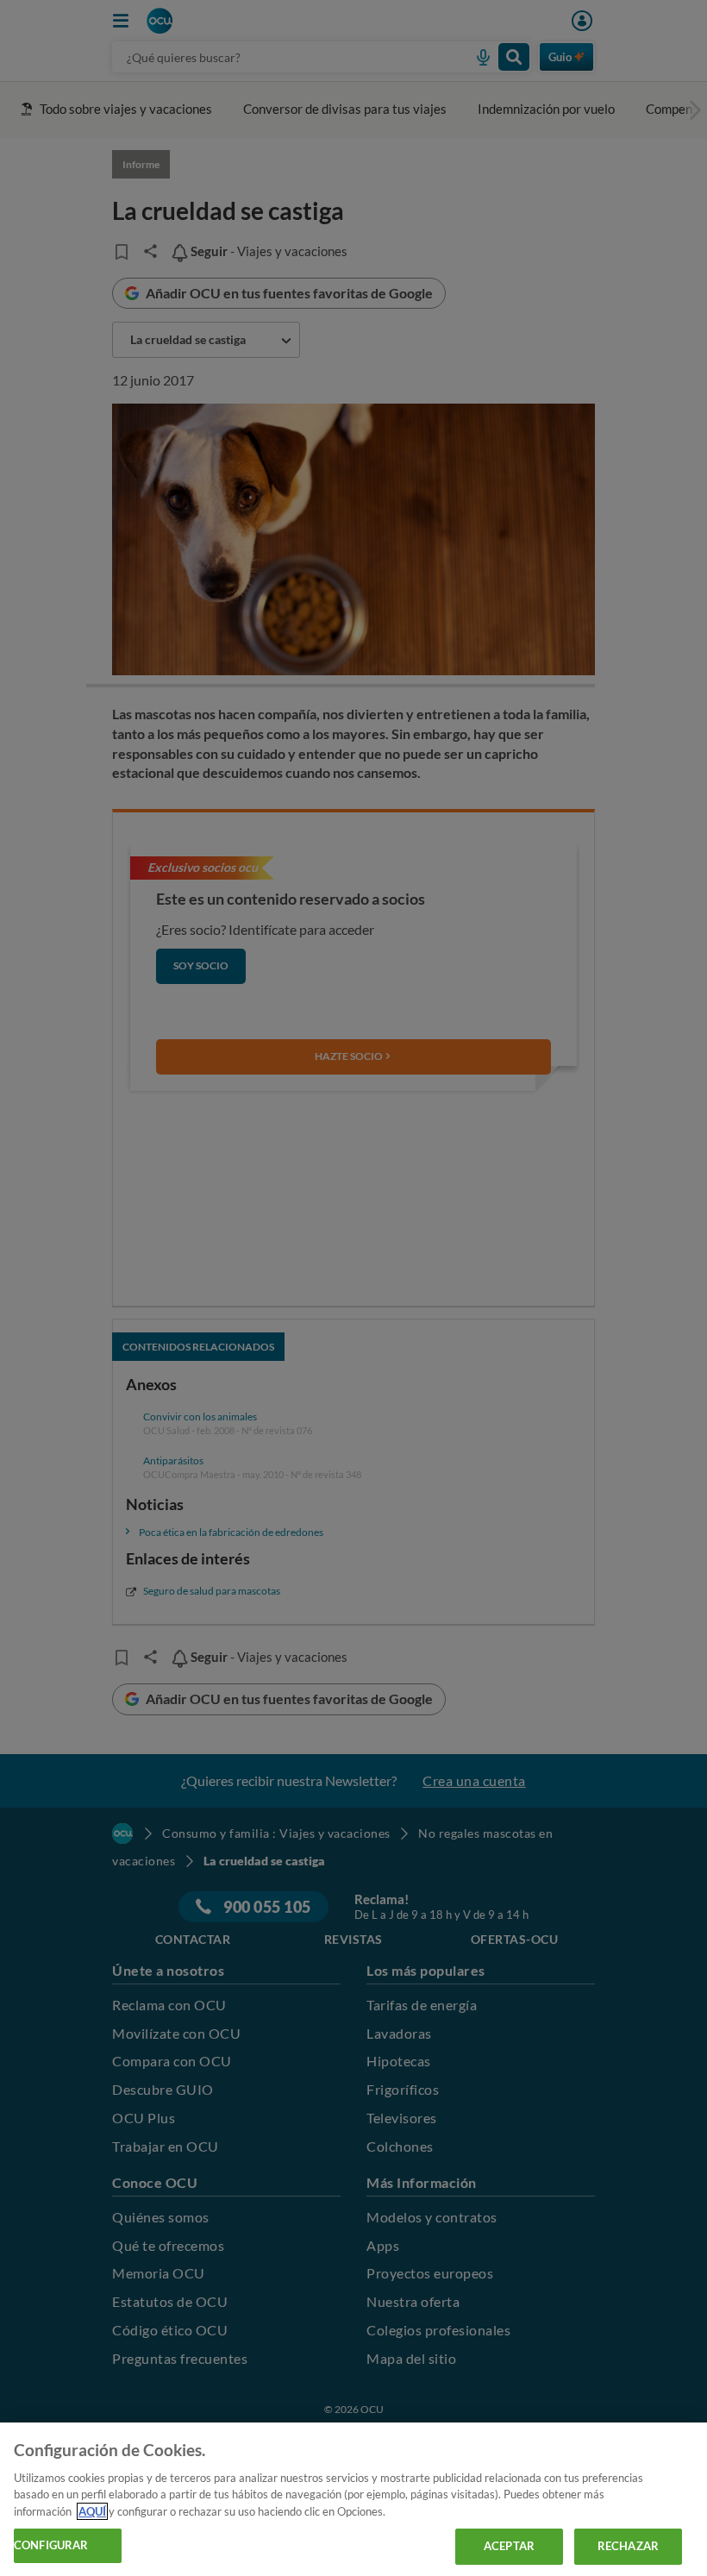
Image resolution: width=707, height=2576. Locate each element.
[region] (353, 2499)
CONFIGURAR (51, 2545)
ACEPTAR (509, 2546)
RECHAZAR (628, 2546)
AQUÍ (92, 2511)
